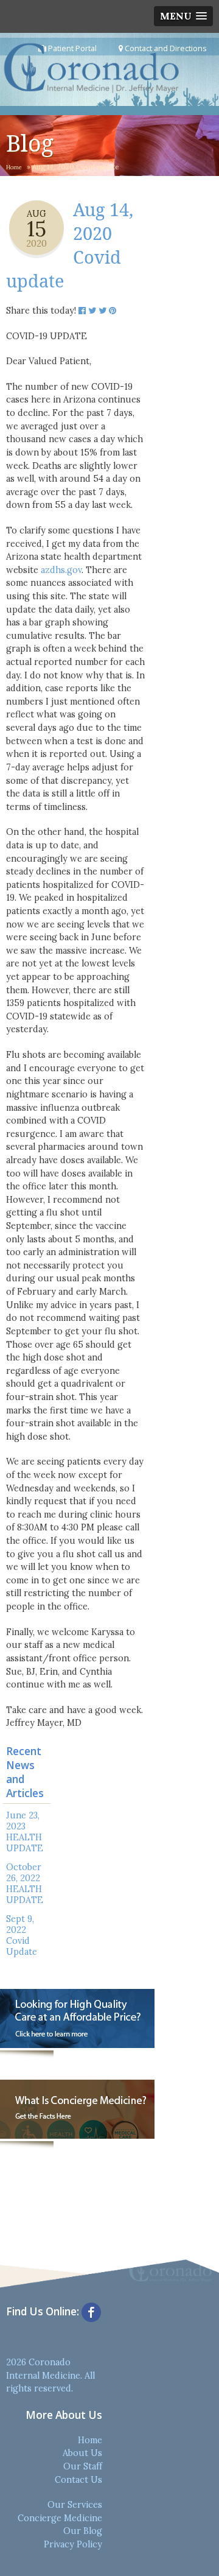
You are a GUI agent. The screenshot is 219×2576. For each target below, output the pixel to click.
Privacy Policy (73, 2544)
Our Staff (83, 2466)
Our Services (75, 2505)
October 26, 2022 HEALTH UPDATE (25, 1884)
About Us (82, 2453)
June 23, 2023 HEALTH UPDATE (25, 1832)
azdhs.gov (61, 570)
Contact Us (78, 2480)
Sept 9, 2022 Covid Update (22, 1935)
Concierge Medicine (60, 2518)
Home (14, 167)
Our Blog (83, 2531)
